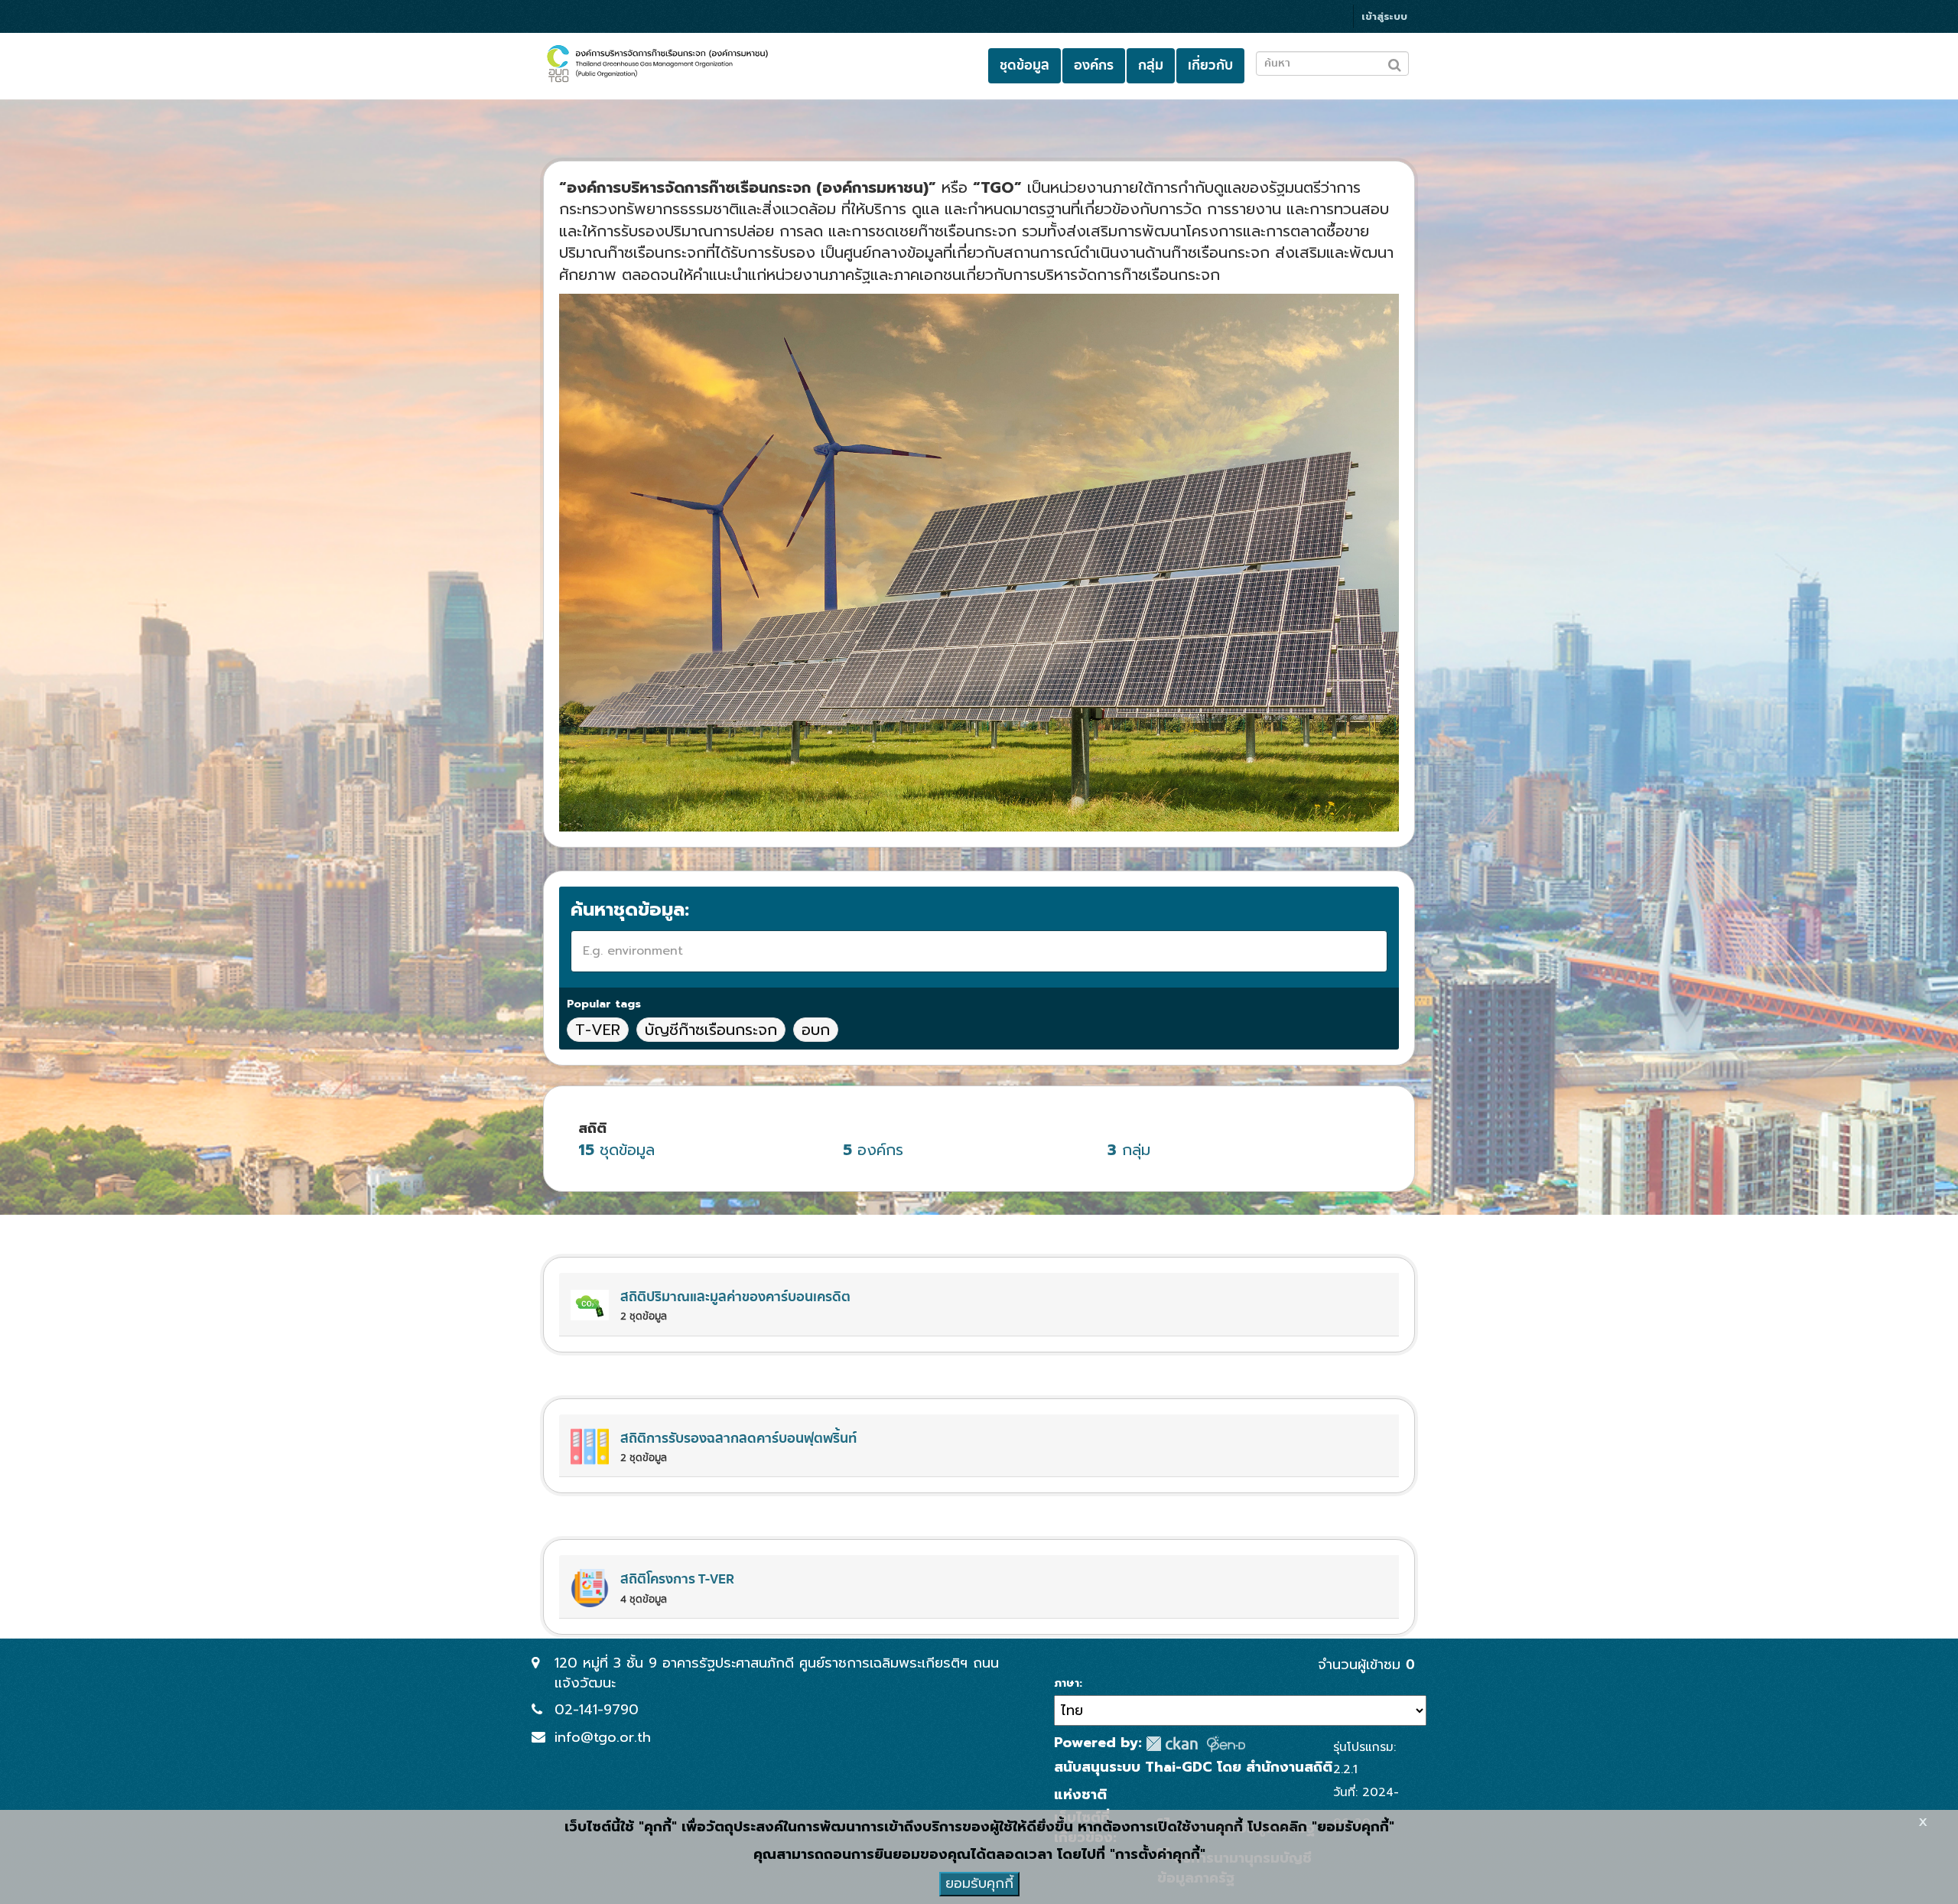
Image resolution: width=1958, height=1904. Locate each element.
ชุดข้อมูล (1025, 65)
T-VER (598, 1030)
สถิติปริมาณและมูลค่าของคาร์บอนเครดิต (735, 1297)
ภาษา (1067, 1684)
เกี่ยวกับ (1210, 65)
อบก (816, 1030)
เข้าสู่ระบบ (1384, 16)
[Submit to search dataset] (1395, 62)
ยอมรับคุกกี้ (979, 1883)
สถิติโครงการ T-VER (677, 1579)
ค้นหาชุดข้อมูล (628, 910)
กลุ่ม (1151, 65)
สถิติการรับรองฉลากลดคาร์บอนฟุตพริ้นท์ (738, 1439)
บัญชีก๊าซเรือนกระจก (711, 1030)
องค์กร (1094, 65)
